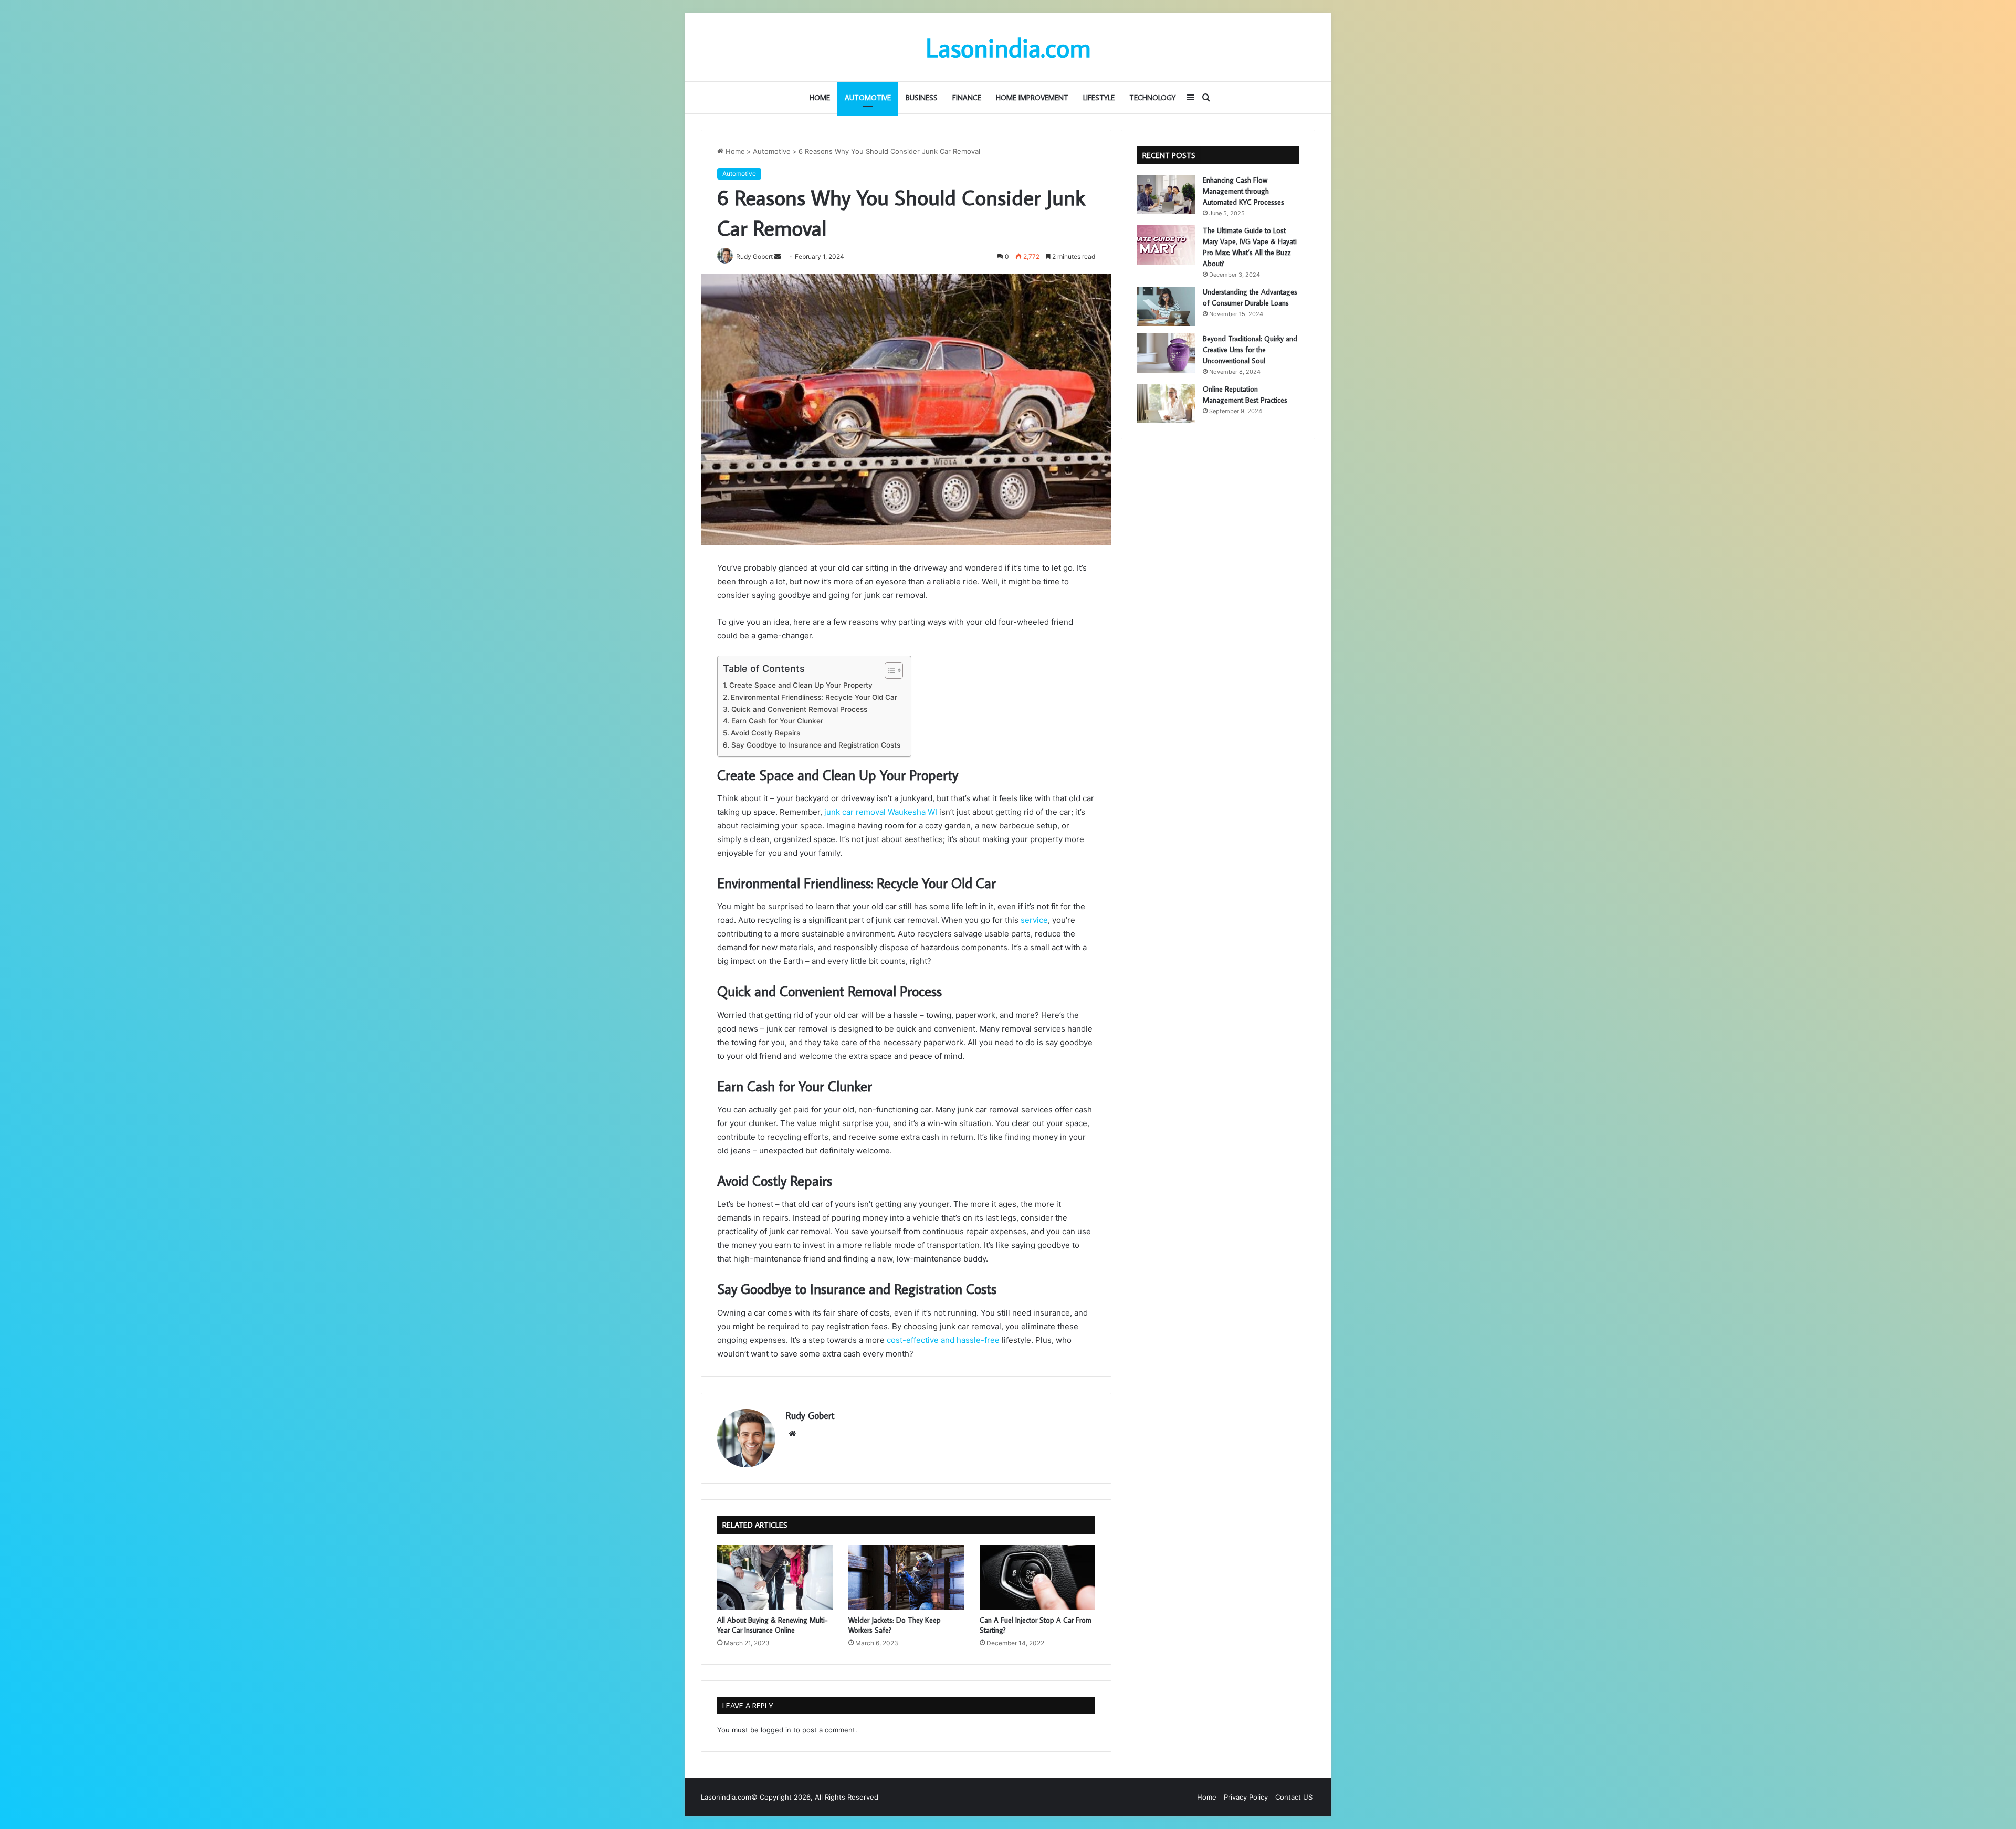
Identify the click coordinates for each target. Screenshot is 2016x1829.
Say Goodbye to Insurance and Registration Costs (816, 745)
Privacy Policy (1246, 1797)
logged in (776, 1730)
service (1034, 920)
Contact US (1294, 1797)
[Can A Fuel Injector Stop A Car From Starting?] (1037, 1578)
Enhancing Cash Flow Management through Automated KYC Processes (1243, 191)
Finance (967, 98)
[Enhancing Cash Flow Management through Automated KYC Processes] (1166, 195)
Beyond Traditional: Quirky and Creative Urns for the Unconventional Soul (1250, 350)
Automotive (868, 98)
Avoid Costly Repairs (765, 733)
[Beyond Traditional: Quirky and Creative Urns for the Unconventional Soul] (1166, 353)
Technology (1152, 98)
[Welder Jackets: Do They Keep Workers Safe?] (906, 1578)
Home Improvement (1032, 98)
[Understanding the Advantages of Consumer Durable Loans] (1166, 306)
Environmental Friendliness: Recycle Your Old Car (814, 697)
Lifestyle (1099, 98)
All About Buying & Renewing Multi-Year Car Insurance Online (773, 1625)
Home (820, 98)
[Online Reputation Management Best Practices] (1166, 403)
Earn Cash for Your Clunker (777, 721)
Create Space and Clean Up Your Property (801, 685)
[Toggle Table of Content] (889, 670)
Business (922, 98)
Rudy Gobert (810, 1416)
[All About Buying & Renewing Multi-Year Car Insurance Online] (775, 1578)
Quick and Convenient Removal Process (799, 709)
